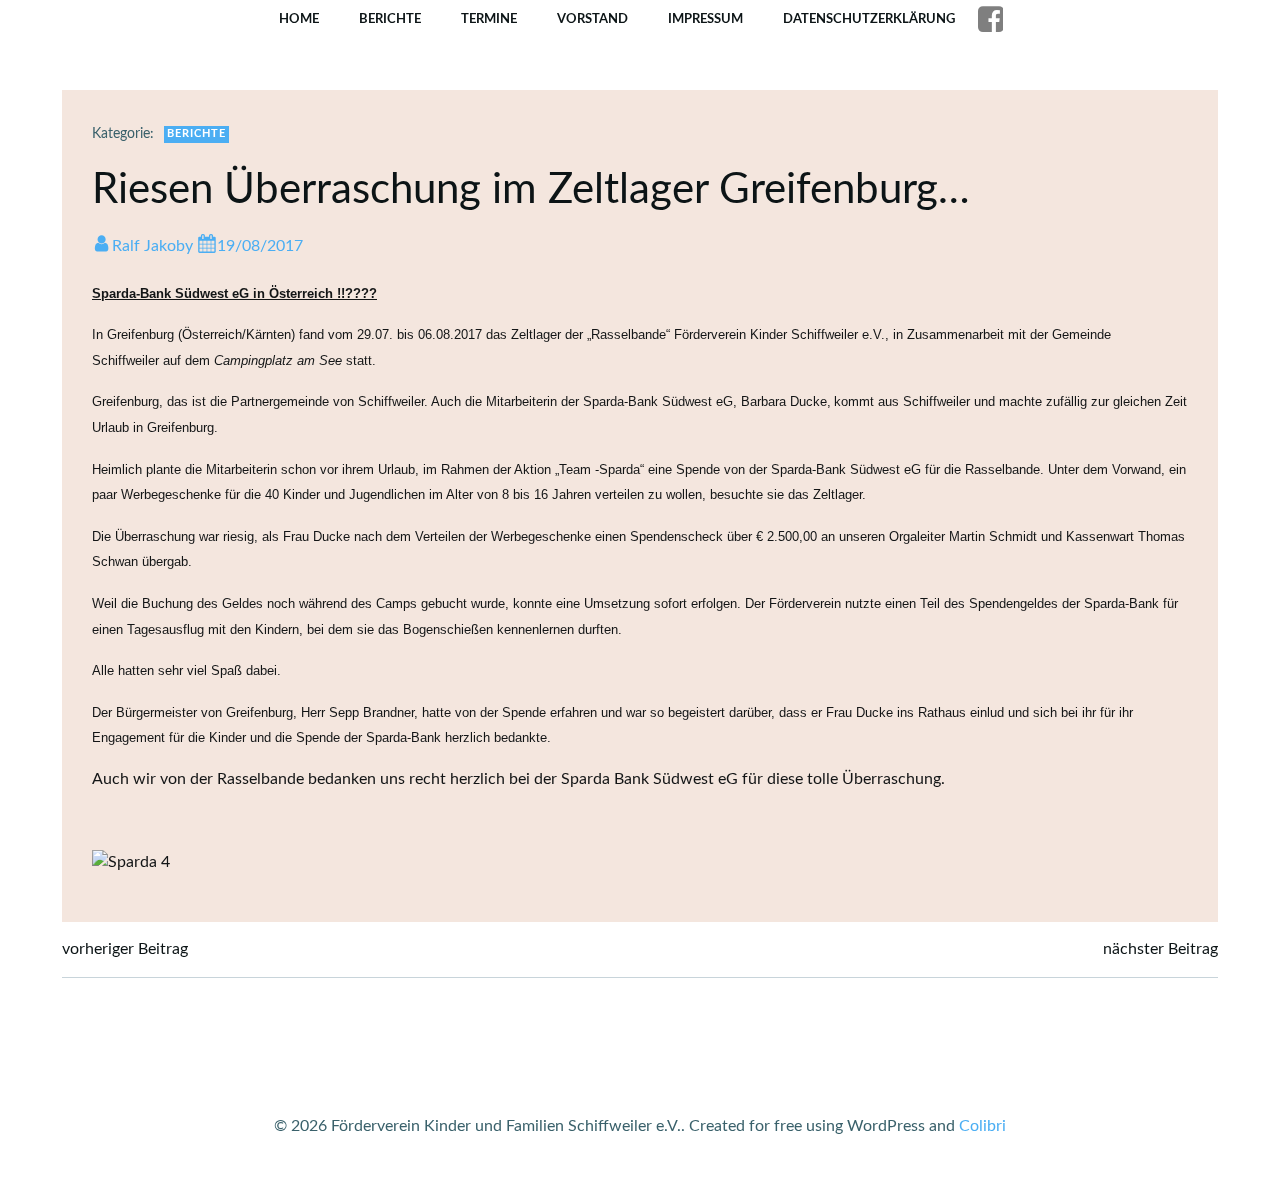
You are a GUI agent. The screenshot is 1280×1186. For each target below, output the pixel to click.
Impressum (705, 19)
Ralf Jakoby (152, 246)
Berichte (390, 19)
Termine (489, 19)
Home (299, 19)
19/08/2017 (260, 246)
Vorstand (592, 19)
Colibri (982, 1126)
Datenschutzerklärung (869, 19)
